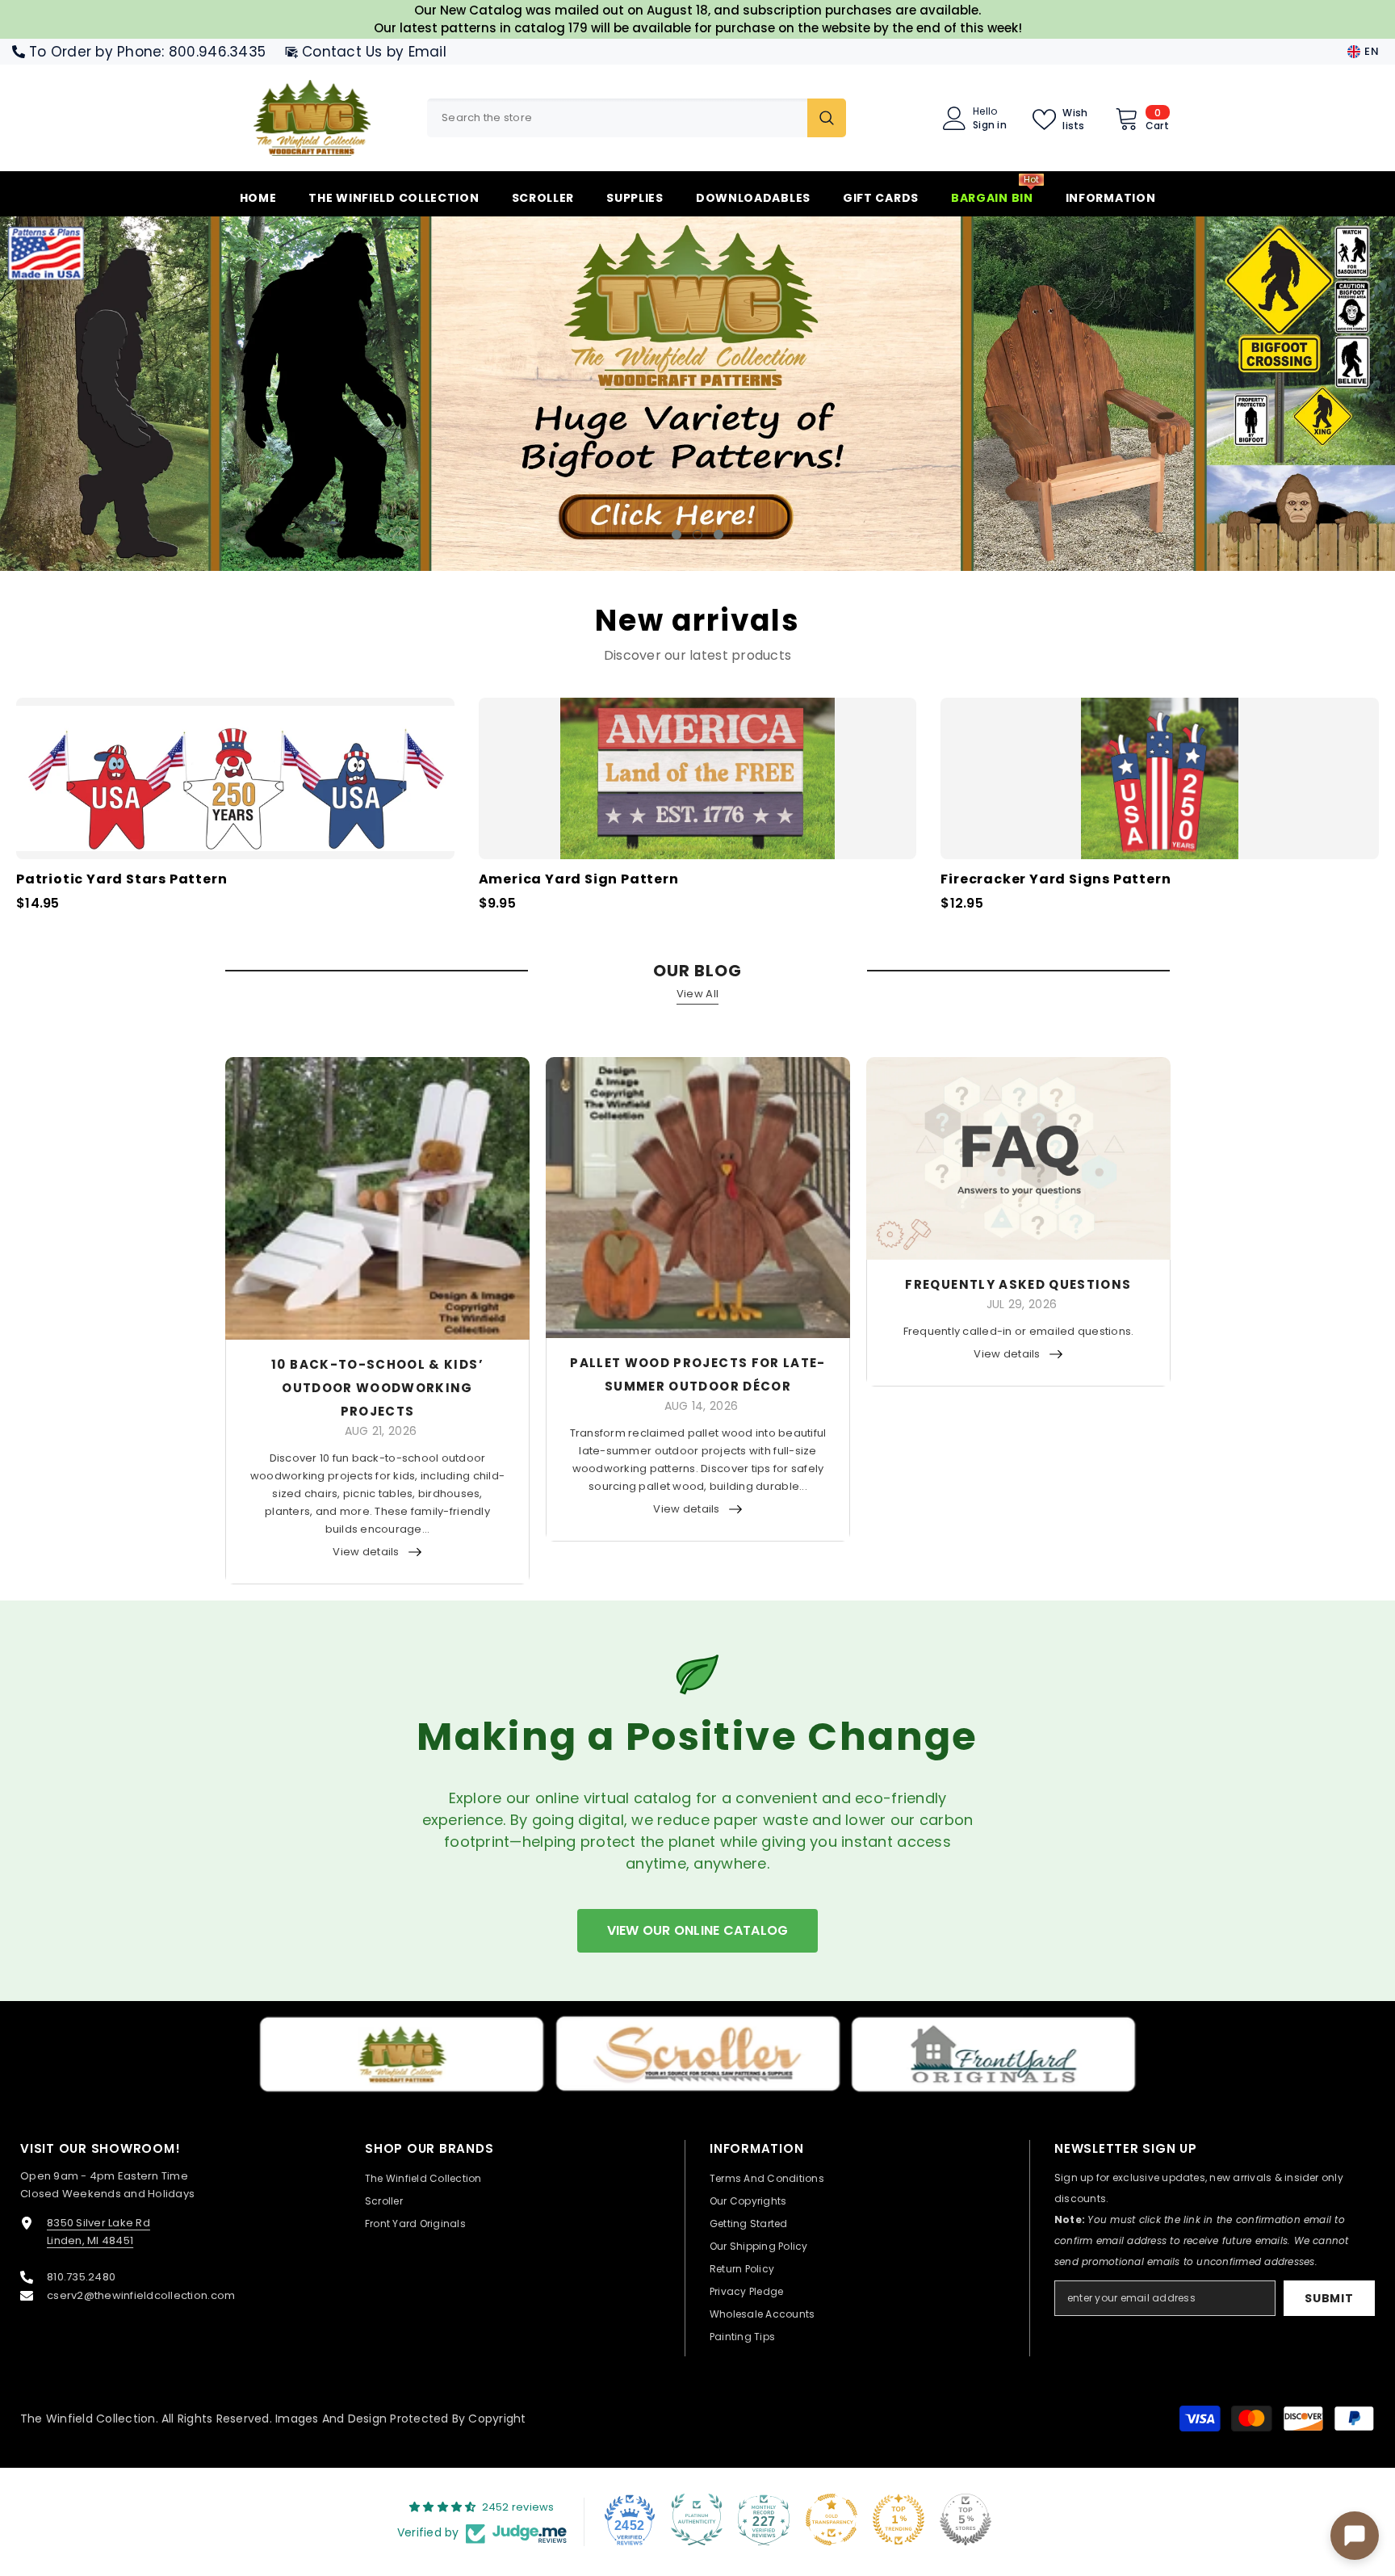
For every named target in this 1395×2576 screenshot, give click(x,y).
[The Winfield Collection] (402, 2054)
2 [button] (697, 534)
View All (697, 993)
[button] (126, 393)
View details (366, 1551)
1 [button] (677, 534)
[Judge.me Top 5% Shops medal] (966, 2519)
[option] (697, 393)
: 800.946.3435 (214, 52)
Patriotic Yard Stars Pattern (121, 879)
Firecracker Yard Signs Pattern (1056, 879)
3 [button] (718, 534)
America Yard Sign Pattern (579, 879)
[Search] (637, 118)
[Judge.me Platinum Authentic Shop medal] (697, 2519)
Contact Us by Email (374, 52)
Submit (1329, 2297)
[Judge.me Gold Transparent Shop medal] (832, 2519)
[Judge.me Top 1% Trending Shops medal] (899, 2519)
